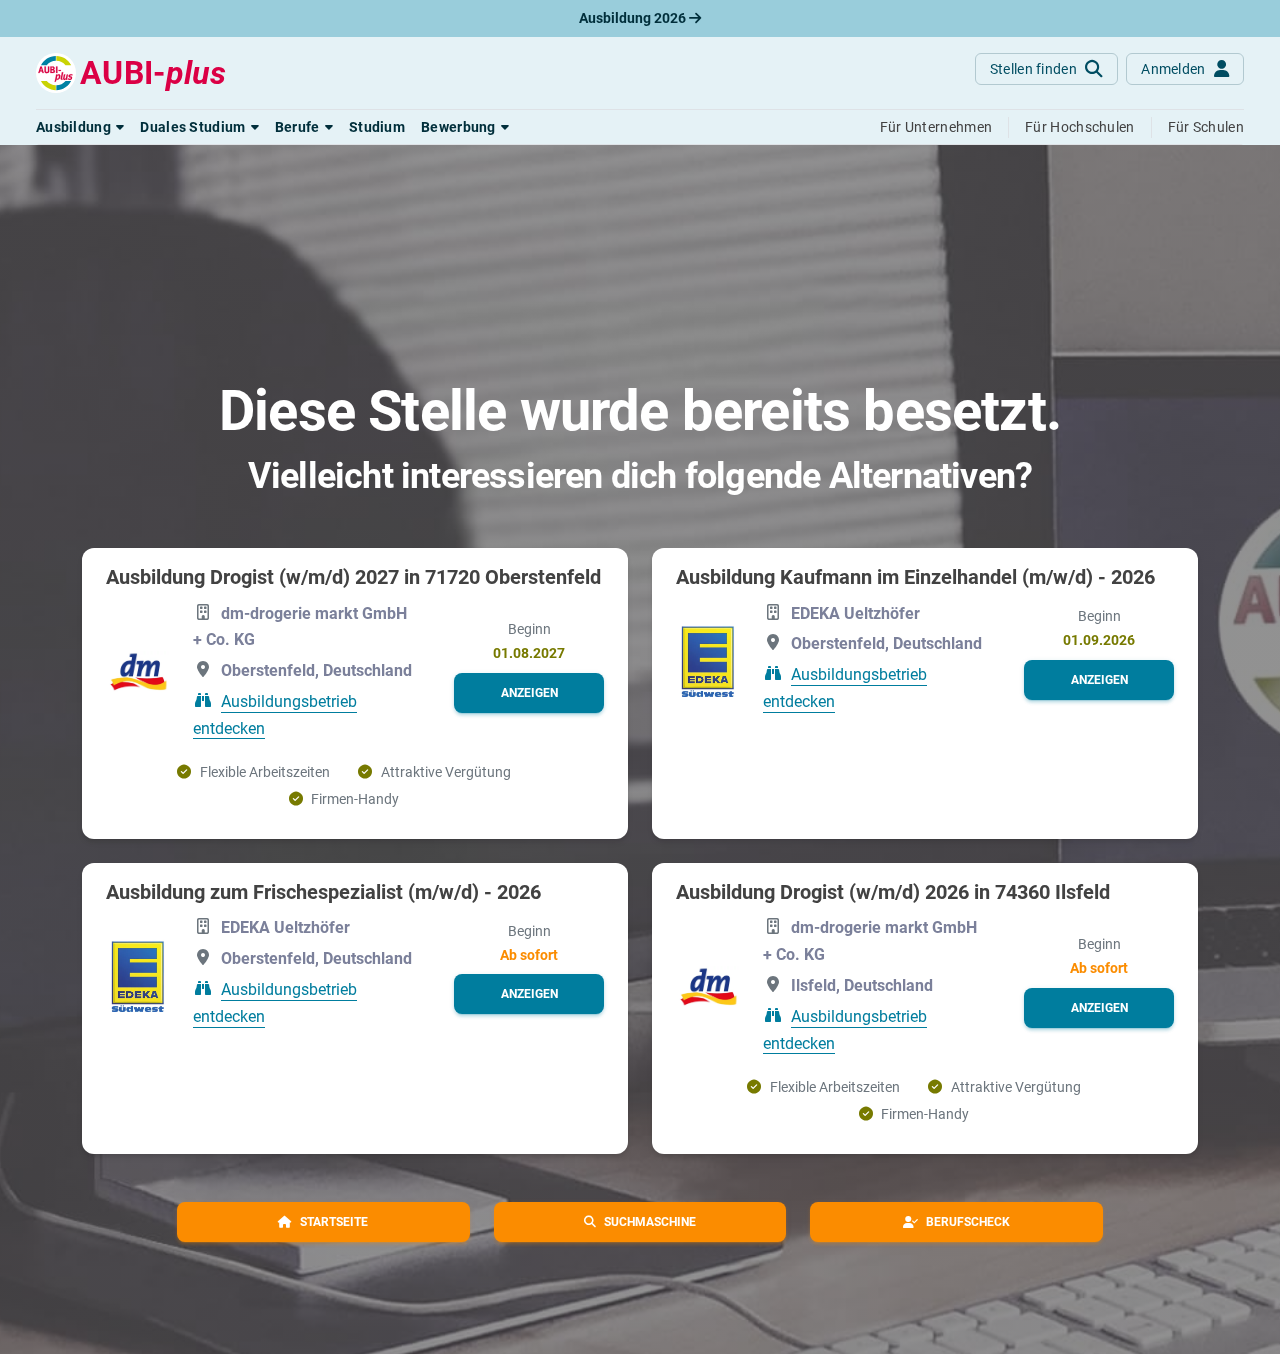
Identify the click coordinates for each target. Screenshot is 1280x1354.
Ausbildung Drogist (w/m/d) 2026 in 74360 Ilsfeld (893, 892)
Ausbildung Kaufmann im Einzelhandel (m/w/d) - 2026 (915, 577)
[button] (80, 127)
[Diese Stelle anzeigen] (137, 672)
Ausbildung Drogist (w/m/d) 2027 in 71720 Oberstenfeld (353, 577)
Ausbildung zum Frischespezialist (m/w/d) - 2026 (323, 892)
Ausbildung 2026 (634, 18)
